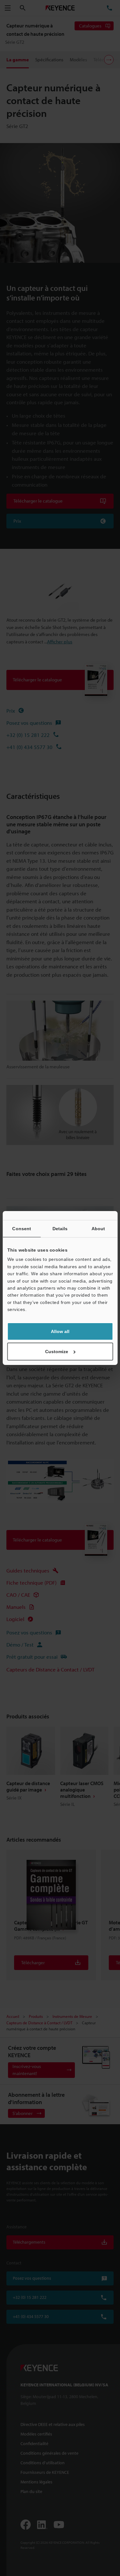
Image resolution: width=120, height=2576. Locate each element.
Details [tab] (60, 1229)
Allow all (60, 1331)
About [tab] (98, 1229)
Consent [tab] (22, 1229)
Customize (57, 1352)
